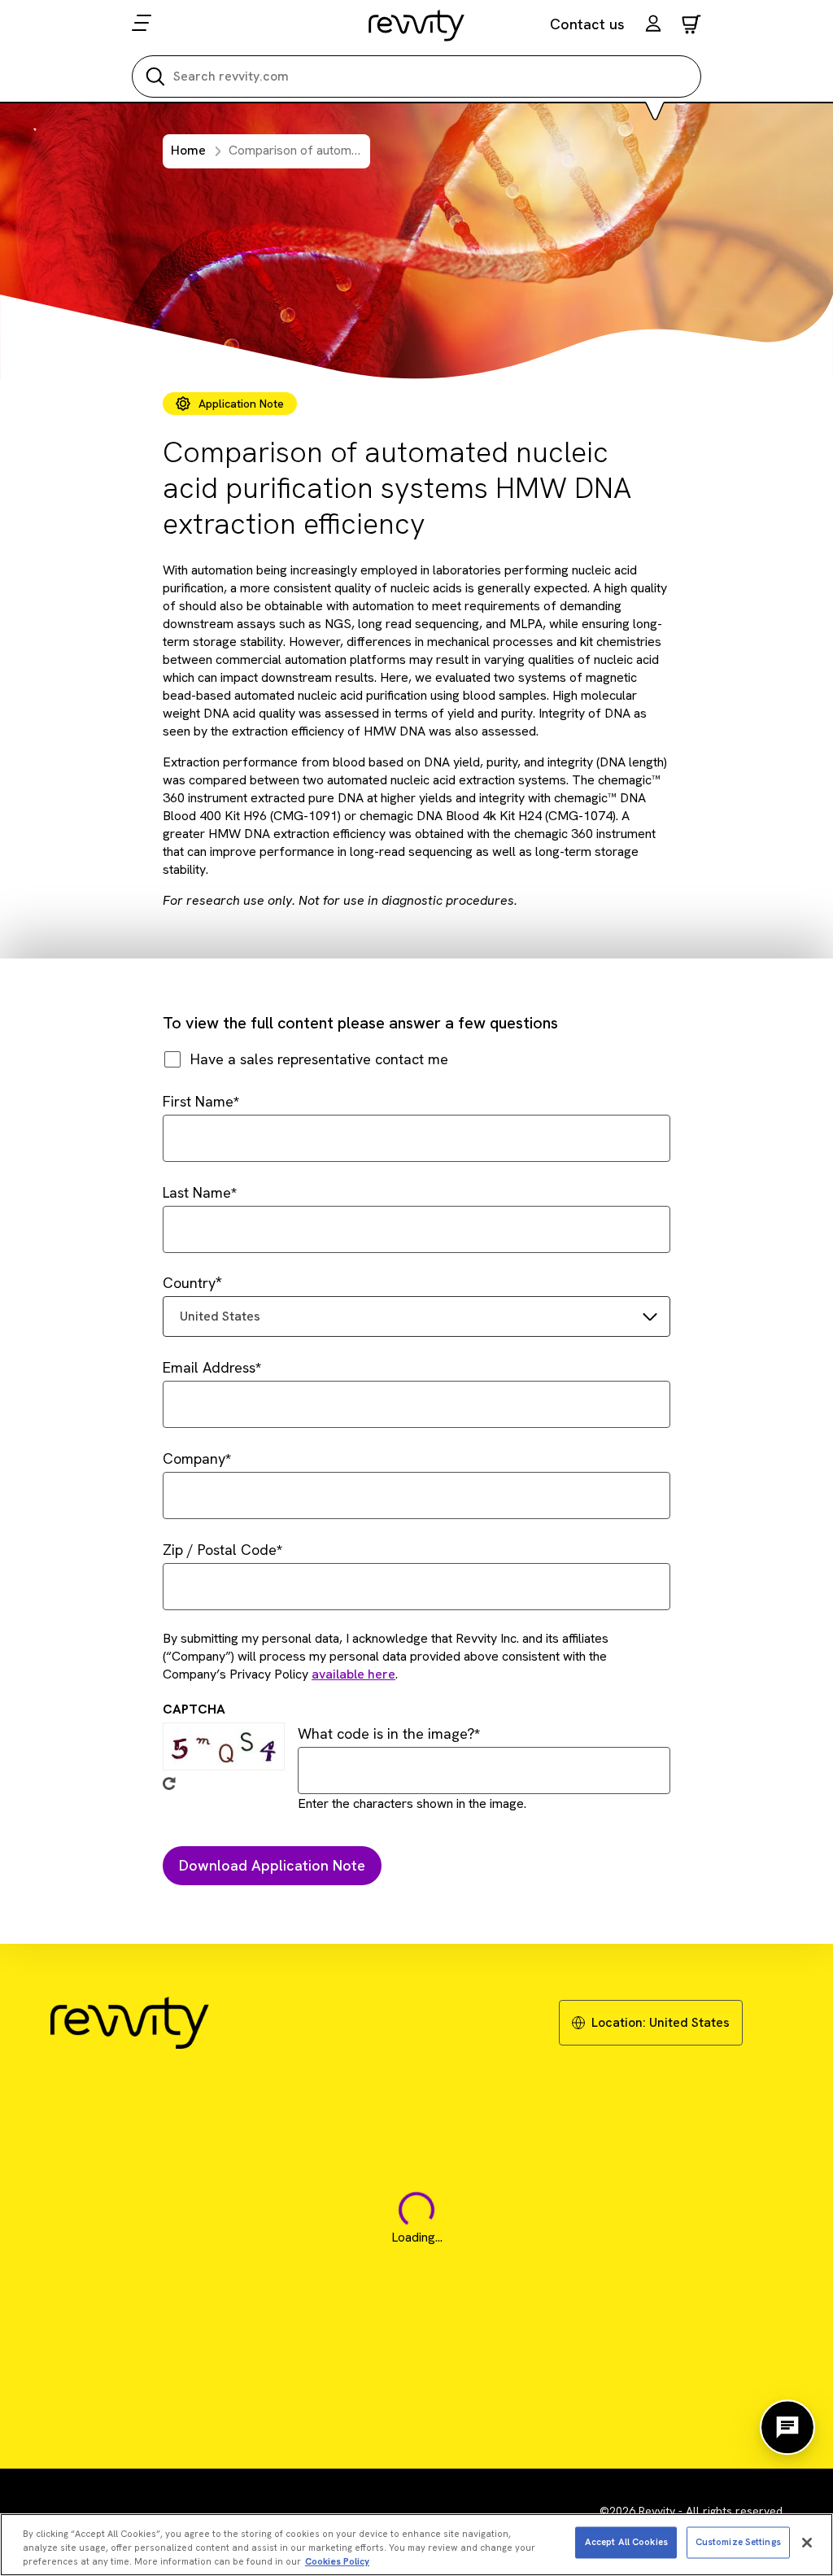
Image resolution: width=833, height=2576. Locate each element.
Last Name (197, 1192)
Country (189, 1283)
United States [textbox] (220, 1316)
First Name (198, 1101)
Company (194, 1458)
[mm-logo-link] (417, 25)
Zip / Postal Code (220, 1550)
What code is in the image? (386, 1733)
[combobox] (416, 1316)
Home (188, 150)
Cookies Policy (337, 2561)
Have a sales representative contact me (319, 1059)
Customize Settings (738, 2542)
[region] (416, 2545)
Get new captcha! (169, 1784)
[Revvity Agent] (787, 2427)
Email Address (209, 1367)
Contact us (587, 24)
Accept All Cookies (626, 2542)
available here (353, 1674)
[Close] (807, 2543)
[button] (653, 26)
